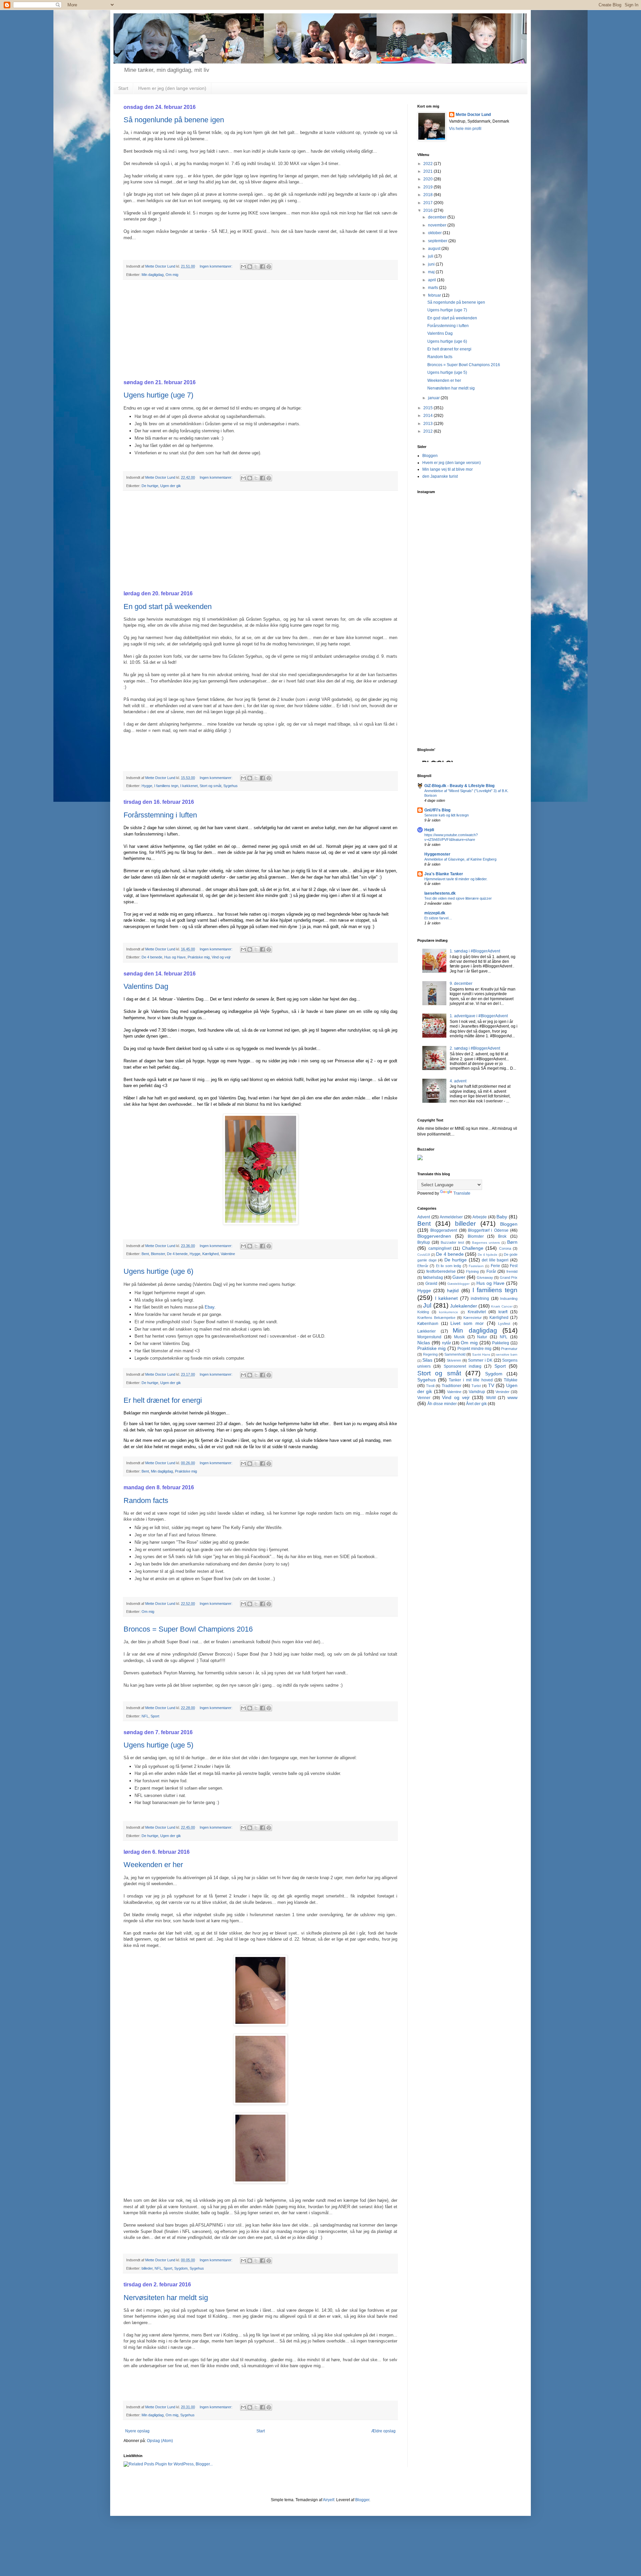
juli (431, 256)
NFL (145, 1716)
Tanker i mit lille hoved (471, 1380)
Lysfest (504, 1324)
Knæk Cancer (502, 1306)
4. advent (458, 1081)
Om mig (172, 275)
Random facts (146, 1500)
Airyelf (329, 2500)
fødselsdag (433, 1277)
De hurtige (150, 486)
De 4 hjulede (488, 1255)
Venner (424, 1398)
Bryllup (424, 1242)
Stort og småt (210, 786)
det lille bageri (495, 1260)
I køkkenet (189, 786)
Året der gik (476, 1404)
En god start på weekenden (168, 607)
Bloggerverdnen (434, 1236)
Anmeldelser (451, 1217)
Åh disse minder (442, 1404)
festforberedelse (441, 1271)
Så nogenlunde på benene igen (174, 120)
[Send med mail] (243, 267)
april (433, 280)
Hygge (147, 786)
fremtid (512, 1271)
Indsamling (509, 1299)
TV (491, 1385)
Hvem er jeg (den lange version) (172, 88)
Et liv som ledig (449, 1266)
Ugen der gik (171, 486)
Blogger (362, 2500)
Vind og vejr (221, 957)
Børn (512, 1242)
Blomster (158, 1254)
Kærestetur (473, 1318)
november (438, 225)
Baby (502, 1217)
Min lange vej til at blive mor (448, 469)
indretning (480, 1299)
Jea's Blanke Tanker (444, 874)
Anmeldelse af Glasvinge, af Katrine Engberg (460, 859)
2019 (429, 187)
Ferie (495, 1266)
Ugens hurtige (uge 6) (158, 1271)
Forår (491, 1271)
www (512, 1397)
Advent (424, 1217)
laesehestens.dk (440, 893)
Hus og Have (175, 957)
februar (435, 295)
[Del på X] (256, 267)
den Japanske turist (440, 476)
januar (434, 398)
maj (432, 272)
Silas (427, 1360)
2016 (429, 210)
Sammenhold (455, 1354)
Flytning (472, 1271)
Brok (502, 1236)
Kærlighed (210, 1254)
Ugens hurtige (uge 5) (158, 1745)
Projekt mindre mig (475, 1349)
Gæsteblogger (458, 1284)
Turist (476, 1386)
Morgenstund (429, 1337)
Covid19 (424, 1255)
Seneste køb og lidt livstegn (447, 815)
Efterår (423, 1266)
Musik (459, 1337)
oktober (435, 233)
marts (434, 288)
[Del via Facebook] (262, 267)
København (428, 1324)
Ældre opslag (383, 2431)
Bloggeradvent (444, 1230)
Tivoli (430, 1386)
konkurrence (449, 1312)
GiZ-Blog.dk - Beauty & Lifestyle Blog (459, 786)
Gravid (431, 1283)
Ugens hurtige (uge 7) (158, 395)
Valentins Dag (146, 986)
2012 (429, 431)
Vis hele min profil (465, 129)
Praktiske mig (199, 957)
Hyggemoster (437, 854)
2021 (429, 171)
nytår (447, 1343)
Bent (145, 1254)
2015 (429, 408)
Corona (505, 1248)
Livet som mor (467, 1323)
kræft (503, 1312)
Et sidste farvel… (438, 918)
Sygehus (231, 786)
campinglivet (440, 1248)
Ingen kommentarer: (217, 266)
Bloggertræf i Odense (488, 1230)
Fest (514, 1266)
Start (123, 88)
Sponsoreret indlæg (463, 1366)
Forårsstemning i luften (160, 815)
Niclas (424, 1343)
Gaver (459, 1277)
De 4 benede (152, 957)
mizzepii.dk (435, 913)
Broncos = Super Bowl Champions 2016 (188, 1629)
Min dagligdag (153, 275)
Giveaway (485, 1277)
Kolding (423, 1312)
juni (432, 264)
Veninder (502, 1392)
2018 (429, 195)
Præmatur (509, 1349)
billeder (147, 2268)
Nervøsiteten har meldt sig (166, 2298)
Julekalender (464, 1306)
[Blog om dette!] (250, 267)
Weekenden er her (153, 1865)
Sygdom (181, 2268)
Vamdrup (477, 1392)
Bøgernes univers (486, 1243)
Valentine (228, 1254)
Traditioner (452, 1386)
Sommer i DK (480, 1360)
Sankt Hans (481, 1354)
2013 (429, 424)
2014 (429, 416)
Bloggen (430, 456)
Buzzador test (452, 1242)
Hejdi (429, 830)
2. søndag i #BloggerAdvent (475, 1048)
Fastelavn (476, 1266)
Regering (430, 1354)
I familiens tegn (166, 786)
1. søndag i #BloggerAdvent (475, 951)
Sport (155, 1716)
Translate (462, 1193)
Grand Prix (509, 1277)
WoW (491, 1398)
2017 (429, 203)
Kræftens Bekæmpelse (436, 1318)
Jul (427, 1305)
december (438, 217)
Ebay (209, 1307)
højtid (453, 1291)
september (438, 241)
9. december (461, 983)
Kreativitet (477, 1312)
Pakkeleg (501, 1343)
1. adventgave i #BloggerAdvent (479, 1016)
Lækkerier (426, 1331)
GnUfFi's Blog (437, 810)
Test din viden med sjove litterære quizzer (458, 898)
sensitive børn (507, 1354)
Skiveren (454, 1360)
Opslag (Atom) (160, 2441)
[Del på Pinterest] (269, 267)
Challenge (473, 1248)
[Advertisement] (260, 330)
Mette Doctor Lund (473, 115)
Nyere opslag (137, 2431)
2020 (429, 179)
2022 (429, 164)
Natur (482, 1337)
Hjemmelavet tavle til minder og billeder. (456, 879)
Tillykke (511, 1380)
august (435, 249)
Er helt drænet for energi (163, 1400)
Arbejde (480, 1217)
